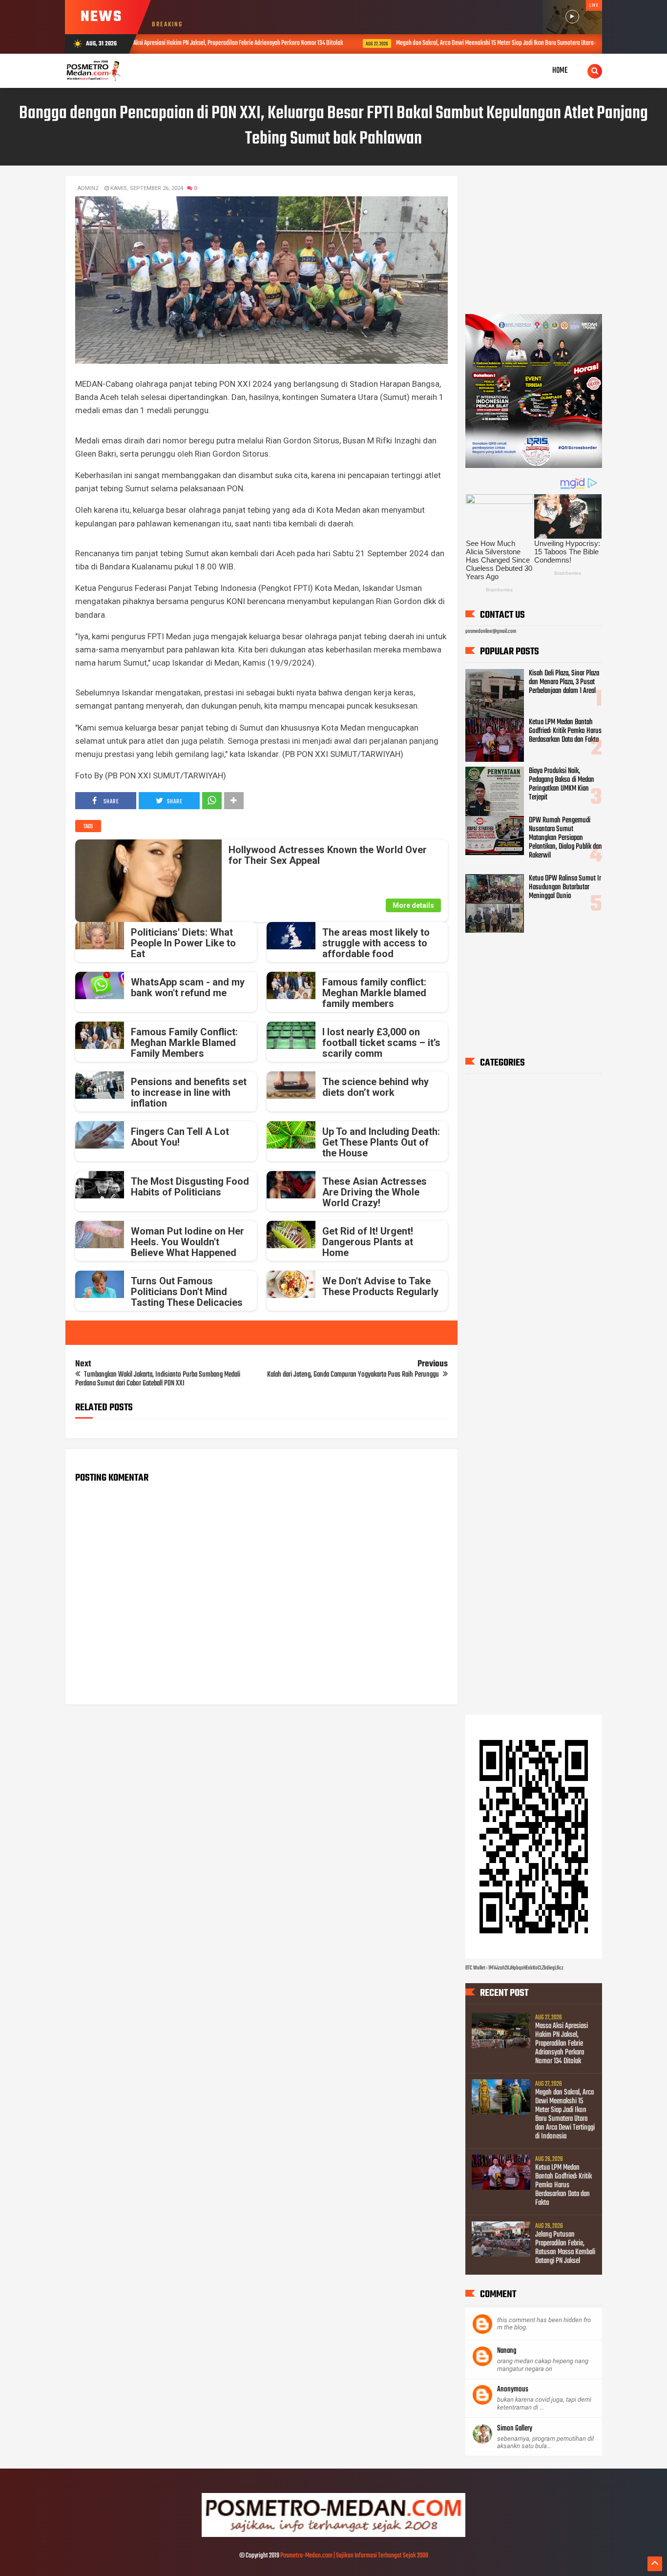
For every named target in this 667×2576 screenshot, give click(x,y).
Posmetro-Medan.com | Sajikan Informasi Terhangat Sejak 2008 (354, 2556)
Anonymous (513, 2389)
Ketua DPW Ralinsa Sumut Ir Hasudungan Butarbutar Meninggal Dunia (565, 887)
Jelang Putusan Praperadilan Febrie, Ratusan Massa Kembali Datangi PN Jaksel (565, 2248)
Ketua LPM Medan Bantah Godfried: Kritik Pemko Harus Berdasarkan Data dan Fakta (565, 731)
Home (560, 71)
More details (413, 905)
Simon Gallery (515, 2429)
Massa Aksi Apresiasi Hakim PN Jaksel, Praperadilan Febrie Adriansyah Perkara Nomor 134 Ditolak (562, 2044)
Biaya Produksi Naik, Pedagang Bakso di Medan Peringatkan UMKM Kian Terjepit (562, 784)
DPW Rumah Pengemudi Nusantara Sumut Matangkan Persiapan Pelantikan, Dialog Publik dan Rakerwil (565, 838)
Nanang (507, 2351)
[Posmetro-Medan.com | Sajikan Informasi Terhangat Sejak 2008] (333, 2535)
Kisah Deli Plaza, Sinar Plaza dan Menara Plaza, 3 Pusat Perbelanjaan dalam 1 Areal (564, 682)
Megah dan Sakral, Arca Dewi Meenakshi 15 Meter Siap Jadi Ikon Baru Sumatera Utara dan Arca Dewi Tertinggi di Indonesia (399, 43)
